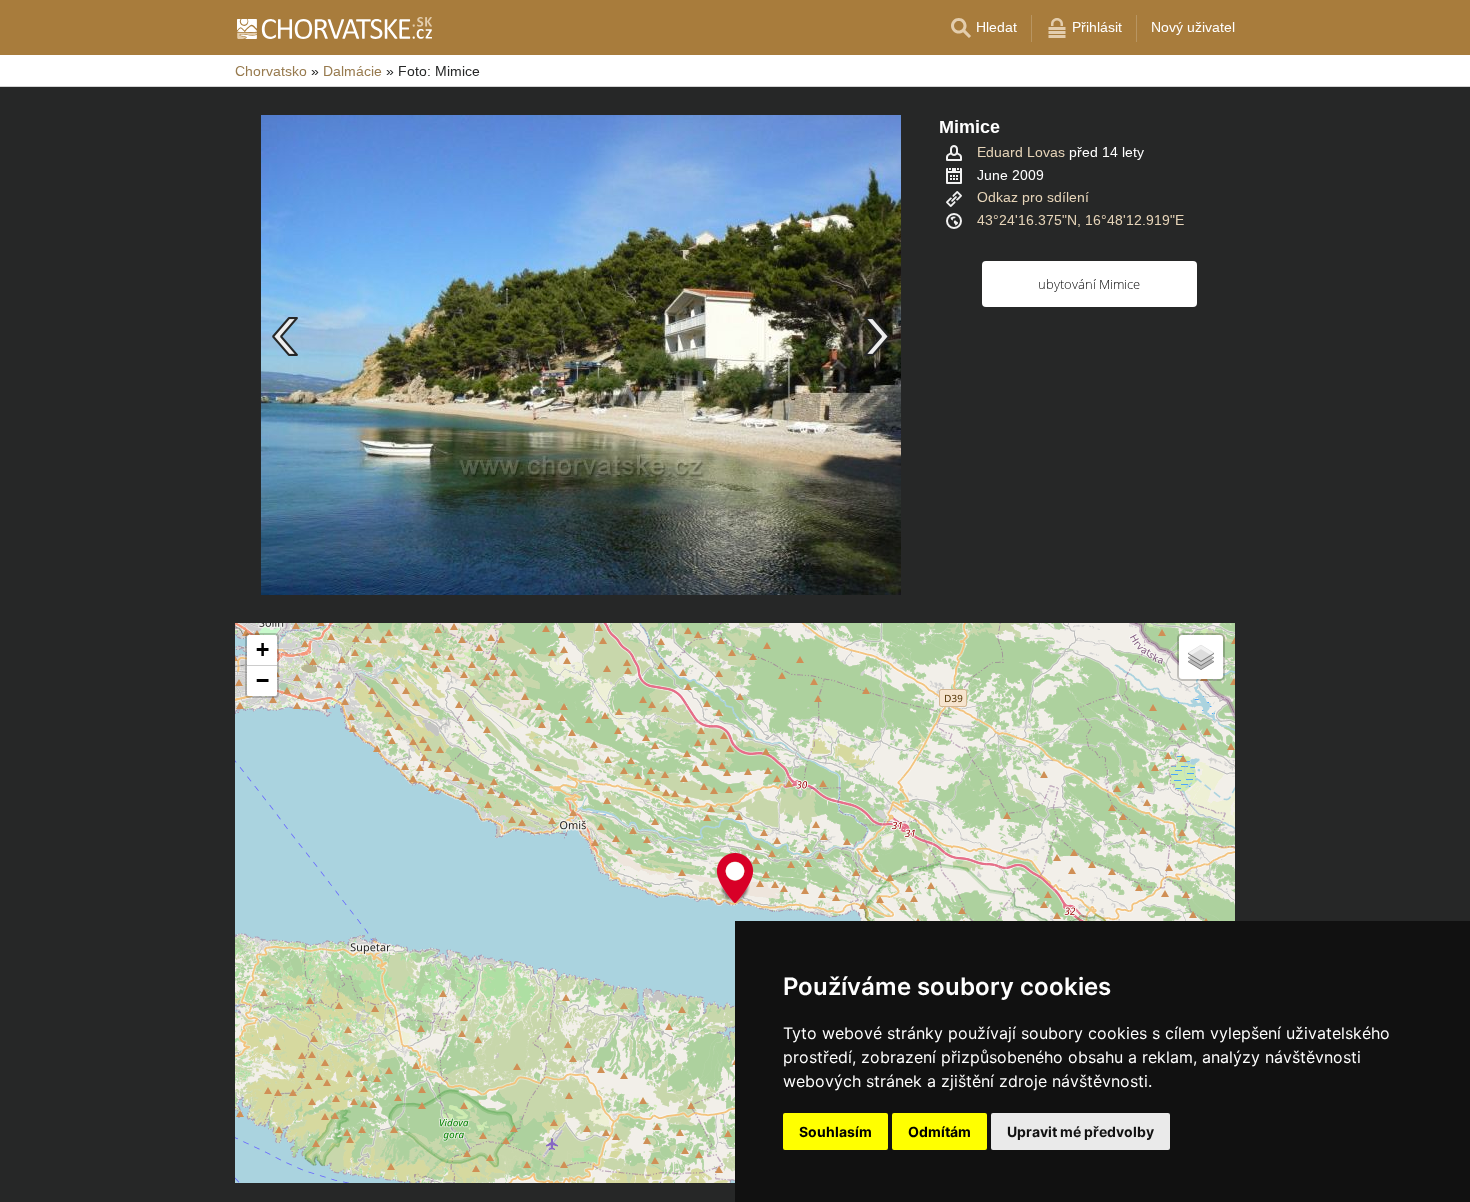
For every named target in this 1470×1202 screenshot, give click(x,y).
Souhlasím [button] (835, 1131)
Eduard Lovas (1021, 152)
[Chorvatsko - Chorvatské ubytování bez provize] (333, 28)
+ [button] (262, 649)
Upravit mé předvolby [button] (1080, 1131)
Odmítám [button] (939, 1131)
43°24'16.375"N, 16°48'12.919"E (1080, 220)
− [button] (262, 680)
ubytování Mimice (1089, 284)
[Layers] (1201, 657)
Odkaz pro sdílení (1033, 197)
